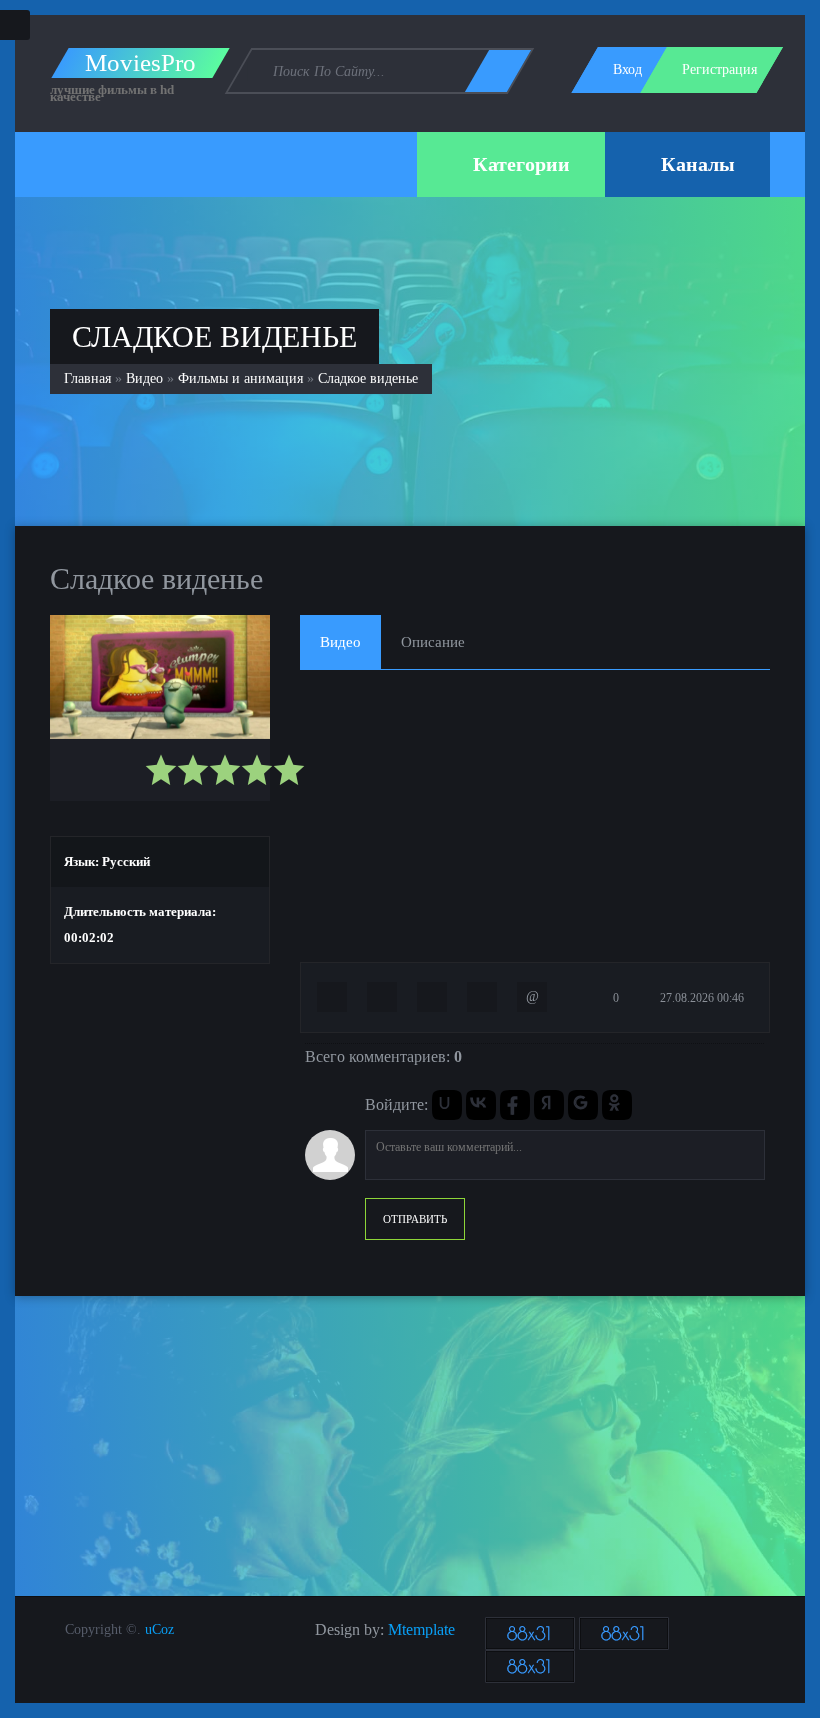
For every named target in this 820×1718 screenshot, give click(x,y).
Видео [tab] (340, 642)
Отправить (415, 1219)
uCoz (159, 1629)
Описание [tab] (433, 642)
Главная (87, 378)
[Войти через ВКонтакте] (481, 1105)
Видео (144, 378)
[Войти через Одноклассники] (617, 1105)
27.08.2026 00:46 (700, 998)
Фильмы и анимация (240, 378)
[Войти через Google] (583, 1105)
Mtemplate (421, 1629)
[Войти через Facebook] (515, 1105)
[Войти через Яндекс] (549, 1105)
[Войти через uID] (447, 1105)
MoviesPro (140, 63)
